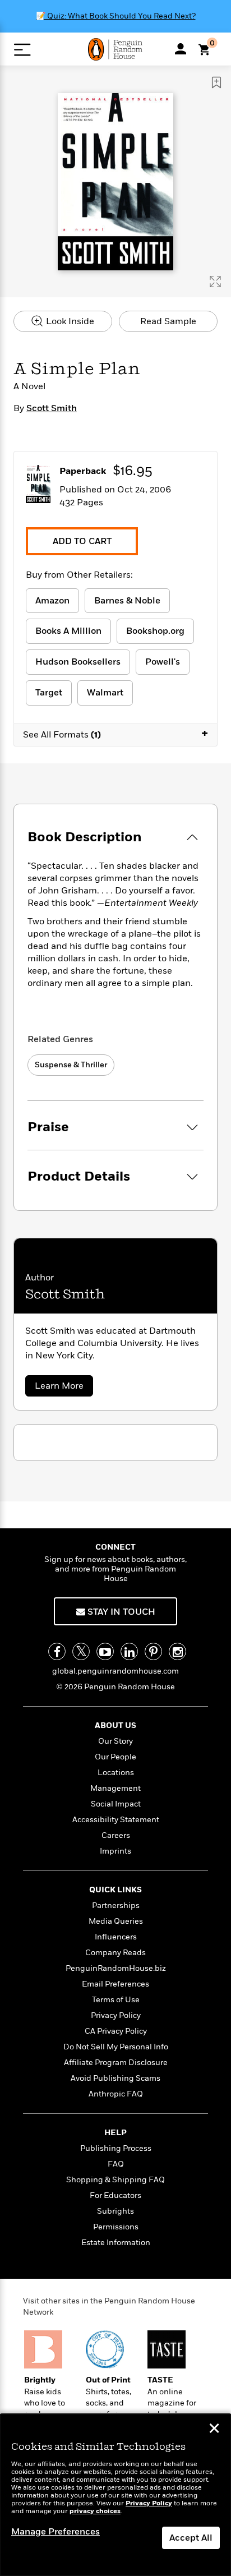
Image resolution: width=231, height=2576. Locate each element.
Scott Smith (52, 408)
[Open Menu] (22, 50)
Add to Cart (82, 541)
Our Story (115, 1741)
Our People (115, 1757)
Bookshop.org (155, 631)
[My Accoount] (181, 49)
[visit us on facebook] (57, 1651)
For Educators (115, 2195)
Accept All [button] (191, 2538)
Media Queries (116, 1921)
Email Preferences (115, 1984)
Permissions (116, 2227)
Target (49, 693)
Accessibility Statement (116, 1820)
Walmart (105, 693)
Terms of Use (116, 2000)
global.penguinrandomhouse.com (115, 1671)
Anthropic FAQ (116, 2094)
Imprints (115, 1851)
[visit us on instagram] (177, 1651)
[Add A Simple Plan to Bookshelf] (216, 82)
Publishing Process (116, 2148)
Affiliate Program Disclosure (116, 2063)
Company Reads (115, 1953)
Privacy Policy (116, 2015)
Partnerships (116, 1905)
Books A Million (68, 631)
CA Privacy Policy (116, 2031)
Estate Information (116, 2243)
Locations (116, 1773)
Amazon (52, 601)
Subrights (115, 2211)
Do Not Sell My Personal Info (116, 2047)
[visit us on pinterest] (153, 1651)
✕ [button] (214, 2430)
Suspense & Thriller (71, 1065)
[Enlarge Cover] (215, 282)
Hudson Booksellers (78, 662)
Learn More (63, 1388)
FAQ (116, 2164)
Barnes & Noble (127, 601)
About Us (115, 1725)
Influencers (116, 1937)
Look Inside (69, 321)
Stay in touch (120, 1612)
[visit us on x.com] (81, 1651)
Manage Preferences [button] (56, 2532)
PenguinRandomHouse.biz (116, 1968)
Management (115, 1788)
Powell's (163, 662)
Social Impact (116, 1804)
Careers (116, 1835)
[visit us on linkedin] (129, 1651)
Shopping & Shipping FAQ (115, 2180)
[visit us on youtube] (105, 1651)
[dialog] (115, 2495)
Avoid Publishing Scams (115, 2078)
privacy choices (95, 2511)
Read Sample (168, 321)
